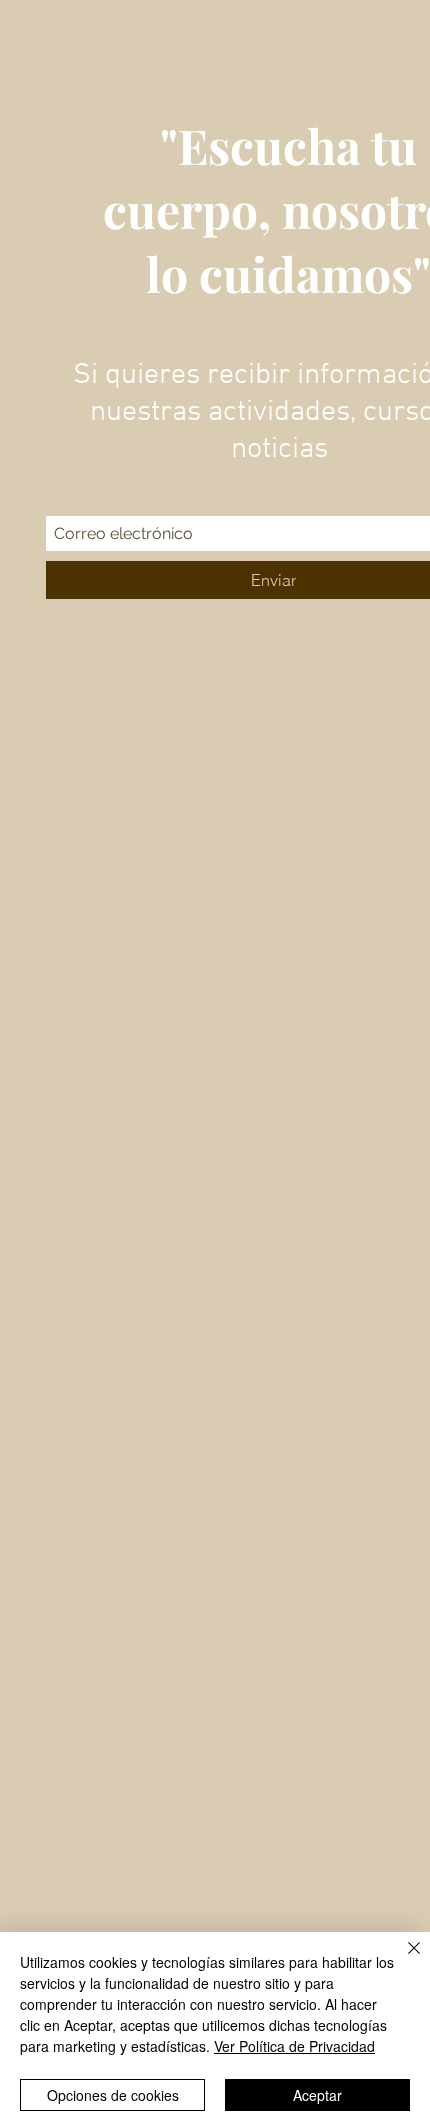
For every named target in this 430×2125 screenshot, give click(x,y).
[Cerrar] (402, 1960)
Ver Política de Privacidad (294, 2046)
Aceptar (317, 2095)
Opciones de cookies (113, 2095)
